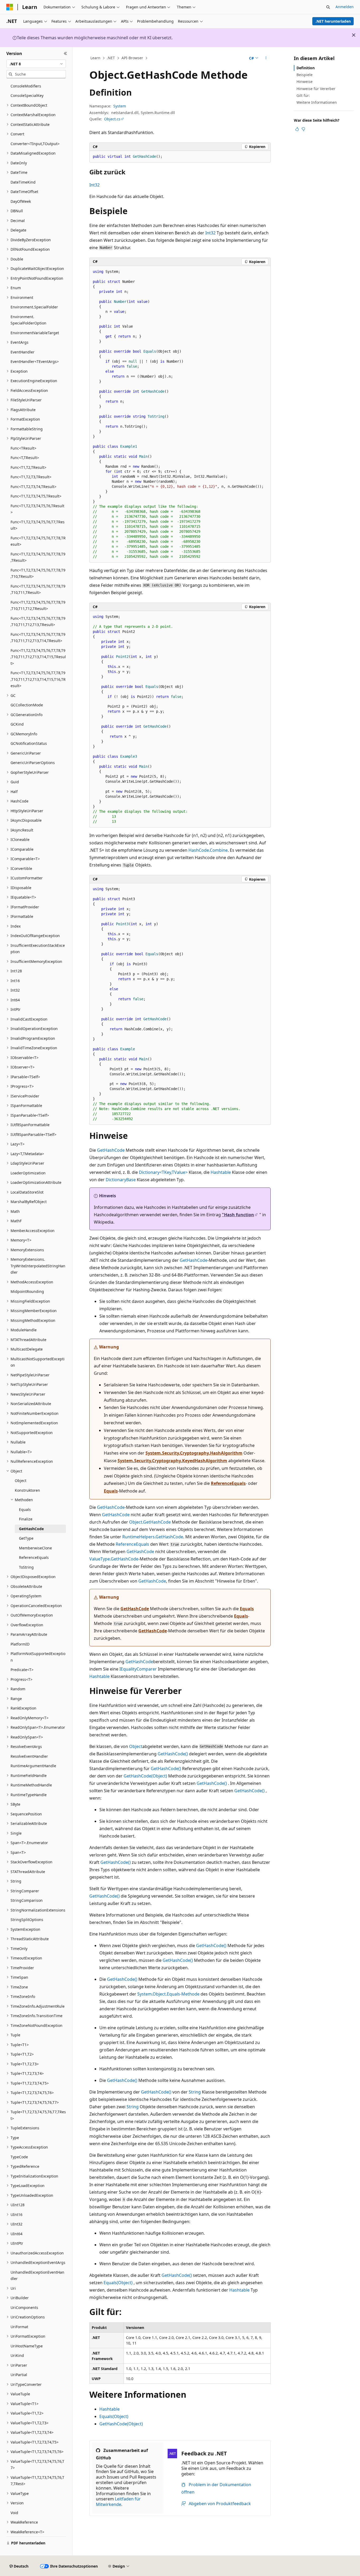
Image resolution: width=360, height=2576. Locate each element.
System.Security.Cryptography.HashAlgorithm (194, 1453)
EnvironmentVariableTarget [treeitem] (35, 333)
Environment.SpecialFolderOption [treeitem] (28, 320)
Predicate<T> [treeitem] (22, 1670)
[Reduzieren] (65, 53)
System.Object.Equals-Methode (168, 1994)
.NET (111, 58)
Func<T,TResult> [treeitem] (25, 458)
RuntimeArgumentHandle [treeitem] (33, 1766)
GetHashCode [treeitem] (31, 1529)
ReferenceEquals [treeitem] (34, 1557)
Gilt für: (303, 95)
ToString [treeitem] (26, 1567)
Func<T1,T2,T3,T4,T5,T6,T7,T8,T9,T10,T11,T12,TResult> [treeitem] (38, 605)
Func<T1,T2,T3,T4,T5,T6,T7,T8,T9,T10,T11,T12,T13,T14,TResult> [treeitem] (38, 638)
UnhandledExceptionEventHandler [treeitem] (37, 2275)
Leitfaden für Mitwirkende (118, 2502)
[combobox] (36, 64)
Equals (111, 1491)
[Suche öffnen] (328, 7)
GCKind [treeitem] (17, 724)
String (195, 2092)
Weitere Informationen (317, 102)
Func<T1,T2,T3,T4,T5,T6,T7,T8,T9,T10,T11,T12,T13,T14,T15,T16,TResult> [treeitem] (38, 679)
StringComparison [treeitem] (27, 1900)
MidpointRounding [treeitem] (27, 1291)
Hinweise (305, 82)
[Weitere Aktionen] (266, 58)
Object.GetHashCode (150, 1522)
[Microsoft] (10, 7)
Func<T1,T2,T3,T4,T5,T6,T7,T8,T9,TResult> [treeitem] (38, 557)
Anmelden (345, 7)
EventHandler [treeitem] (23, 352)
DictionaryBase (121, 1180)
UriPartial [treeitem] (19, 2375)
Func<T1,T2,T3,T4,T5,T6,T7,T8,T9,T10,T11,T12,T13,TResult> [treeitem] (38, 622)
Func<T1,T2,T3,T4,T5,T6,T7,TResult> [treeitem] (38, 525)
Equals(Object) (118, 2283)
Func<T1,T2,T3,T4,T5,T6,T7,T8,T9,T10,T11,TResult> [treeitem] (38, 589)
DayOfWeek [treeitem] (21, 201)
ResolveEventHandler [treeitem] (29, 1756)
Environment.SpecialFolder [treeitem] (34, 307)
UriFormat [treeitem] (19, 2327)
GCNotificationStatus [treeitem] (29, 743)
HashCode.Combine (208, 850)
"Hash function (238, 1215)
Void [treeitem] (14, 2513)
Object (136, 1746)
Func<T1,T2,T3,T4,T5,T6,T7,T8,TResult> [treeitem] (38, 541)
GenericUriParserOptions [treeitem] (33, 763)
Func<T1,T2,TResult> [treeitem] (28, 467)
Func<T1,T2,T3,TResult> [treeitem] (31, 477)
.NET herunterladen (333, 21)
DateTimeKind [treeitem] (23, 182)
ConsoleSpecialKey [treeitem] (27, 95)
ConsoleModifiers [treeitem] (26, 86)
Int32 (94, 185)
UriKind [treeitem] (17, 2355)
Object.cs (112, 119)
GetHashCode (111, 1150)
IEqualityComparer (138, 1669)
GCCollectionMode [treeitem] (27, 705)
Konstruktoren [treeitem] (27, 1490)
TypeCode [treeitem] (19, 2157)
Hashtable (221, 1172)
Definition (306, 68)
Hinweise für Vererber (316, 89)
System (120, 106)
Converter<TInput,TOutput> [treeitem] (35, 144)
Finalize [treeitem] (26, 1519)
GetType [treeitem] (26, 1538)
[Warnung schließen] (354, 35)
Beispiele (305, 75)
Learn (95, 58)
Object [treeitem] (21, 1481)
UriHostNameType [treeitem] (27, 2346)
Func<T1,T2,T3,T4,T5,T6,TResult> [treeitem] (37, 509)
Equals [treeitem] (25, 1509)
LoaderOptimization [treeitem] (28, 1173)
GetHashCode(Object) (145, 1776)
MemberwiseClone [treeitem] (35, 1548)
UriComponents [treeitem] (24, 2307)
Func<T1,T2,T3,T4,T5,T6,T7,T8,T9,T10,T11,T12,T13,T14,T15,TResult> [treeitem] (38, 657)
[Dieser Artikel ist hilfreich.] (297, 129)
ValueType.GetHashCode (114, 1559)
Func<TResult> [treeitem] (23, 448)
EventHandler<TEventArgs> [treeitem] (35, 361)
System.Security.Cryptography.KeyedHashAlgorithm (172, 1461)
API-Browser (132, 58)
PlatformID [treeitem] (20, 1644)
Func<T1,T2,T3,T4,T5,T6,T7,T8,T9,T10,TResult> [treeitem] (38, 573)
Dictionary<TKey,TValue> (163, 1172)
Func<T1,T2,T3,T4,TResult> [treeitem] (33, 487)
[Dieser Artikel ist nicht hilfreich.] (303, 129)
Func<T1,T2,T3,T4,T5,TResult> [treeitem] (36, 496)
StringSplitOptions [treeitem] (27, 1920)
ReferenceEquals (228, 1483)
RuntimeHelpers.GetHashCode (153, 1537)
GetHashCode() (173, 1754)
